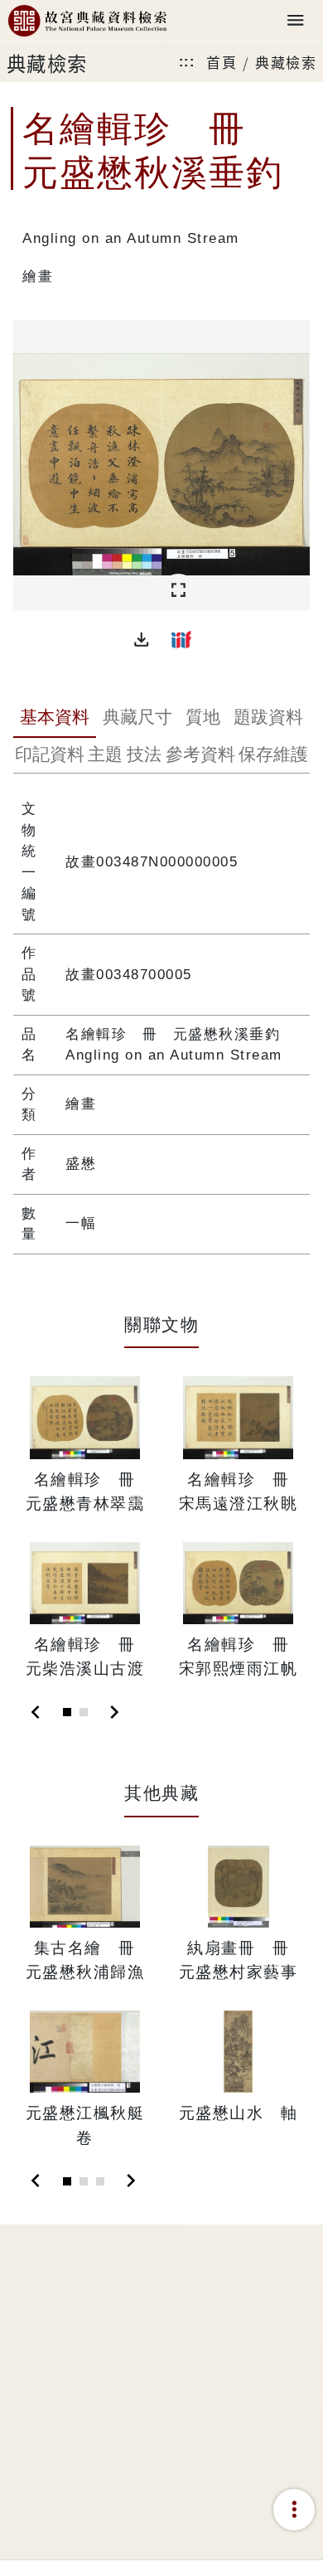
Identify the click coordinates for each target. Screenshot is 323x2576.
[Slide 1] (67, 1712)
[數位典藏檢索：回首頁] (87, 21)
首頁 (222, 62)
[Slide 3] (100, 2181)
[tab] (55, 719)
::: (187, 62)
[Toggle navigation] (296, 21)
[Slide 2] (84, 1712)
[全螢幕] (178, 591)
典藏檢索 (286, 62)
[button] (142, 639)
